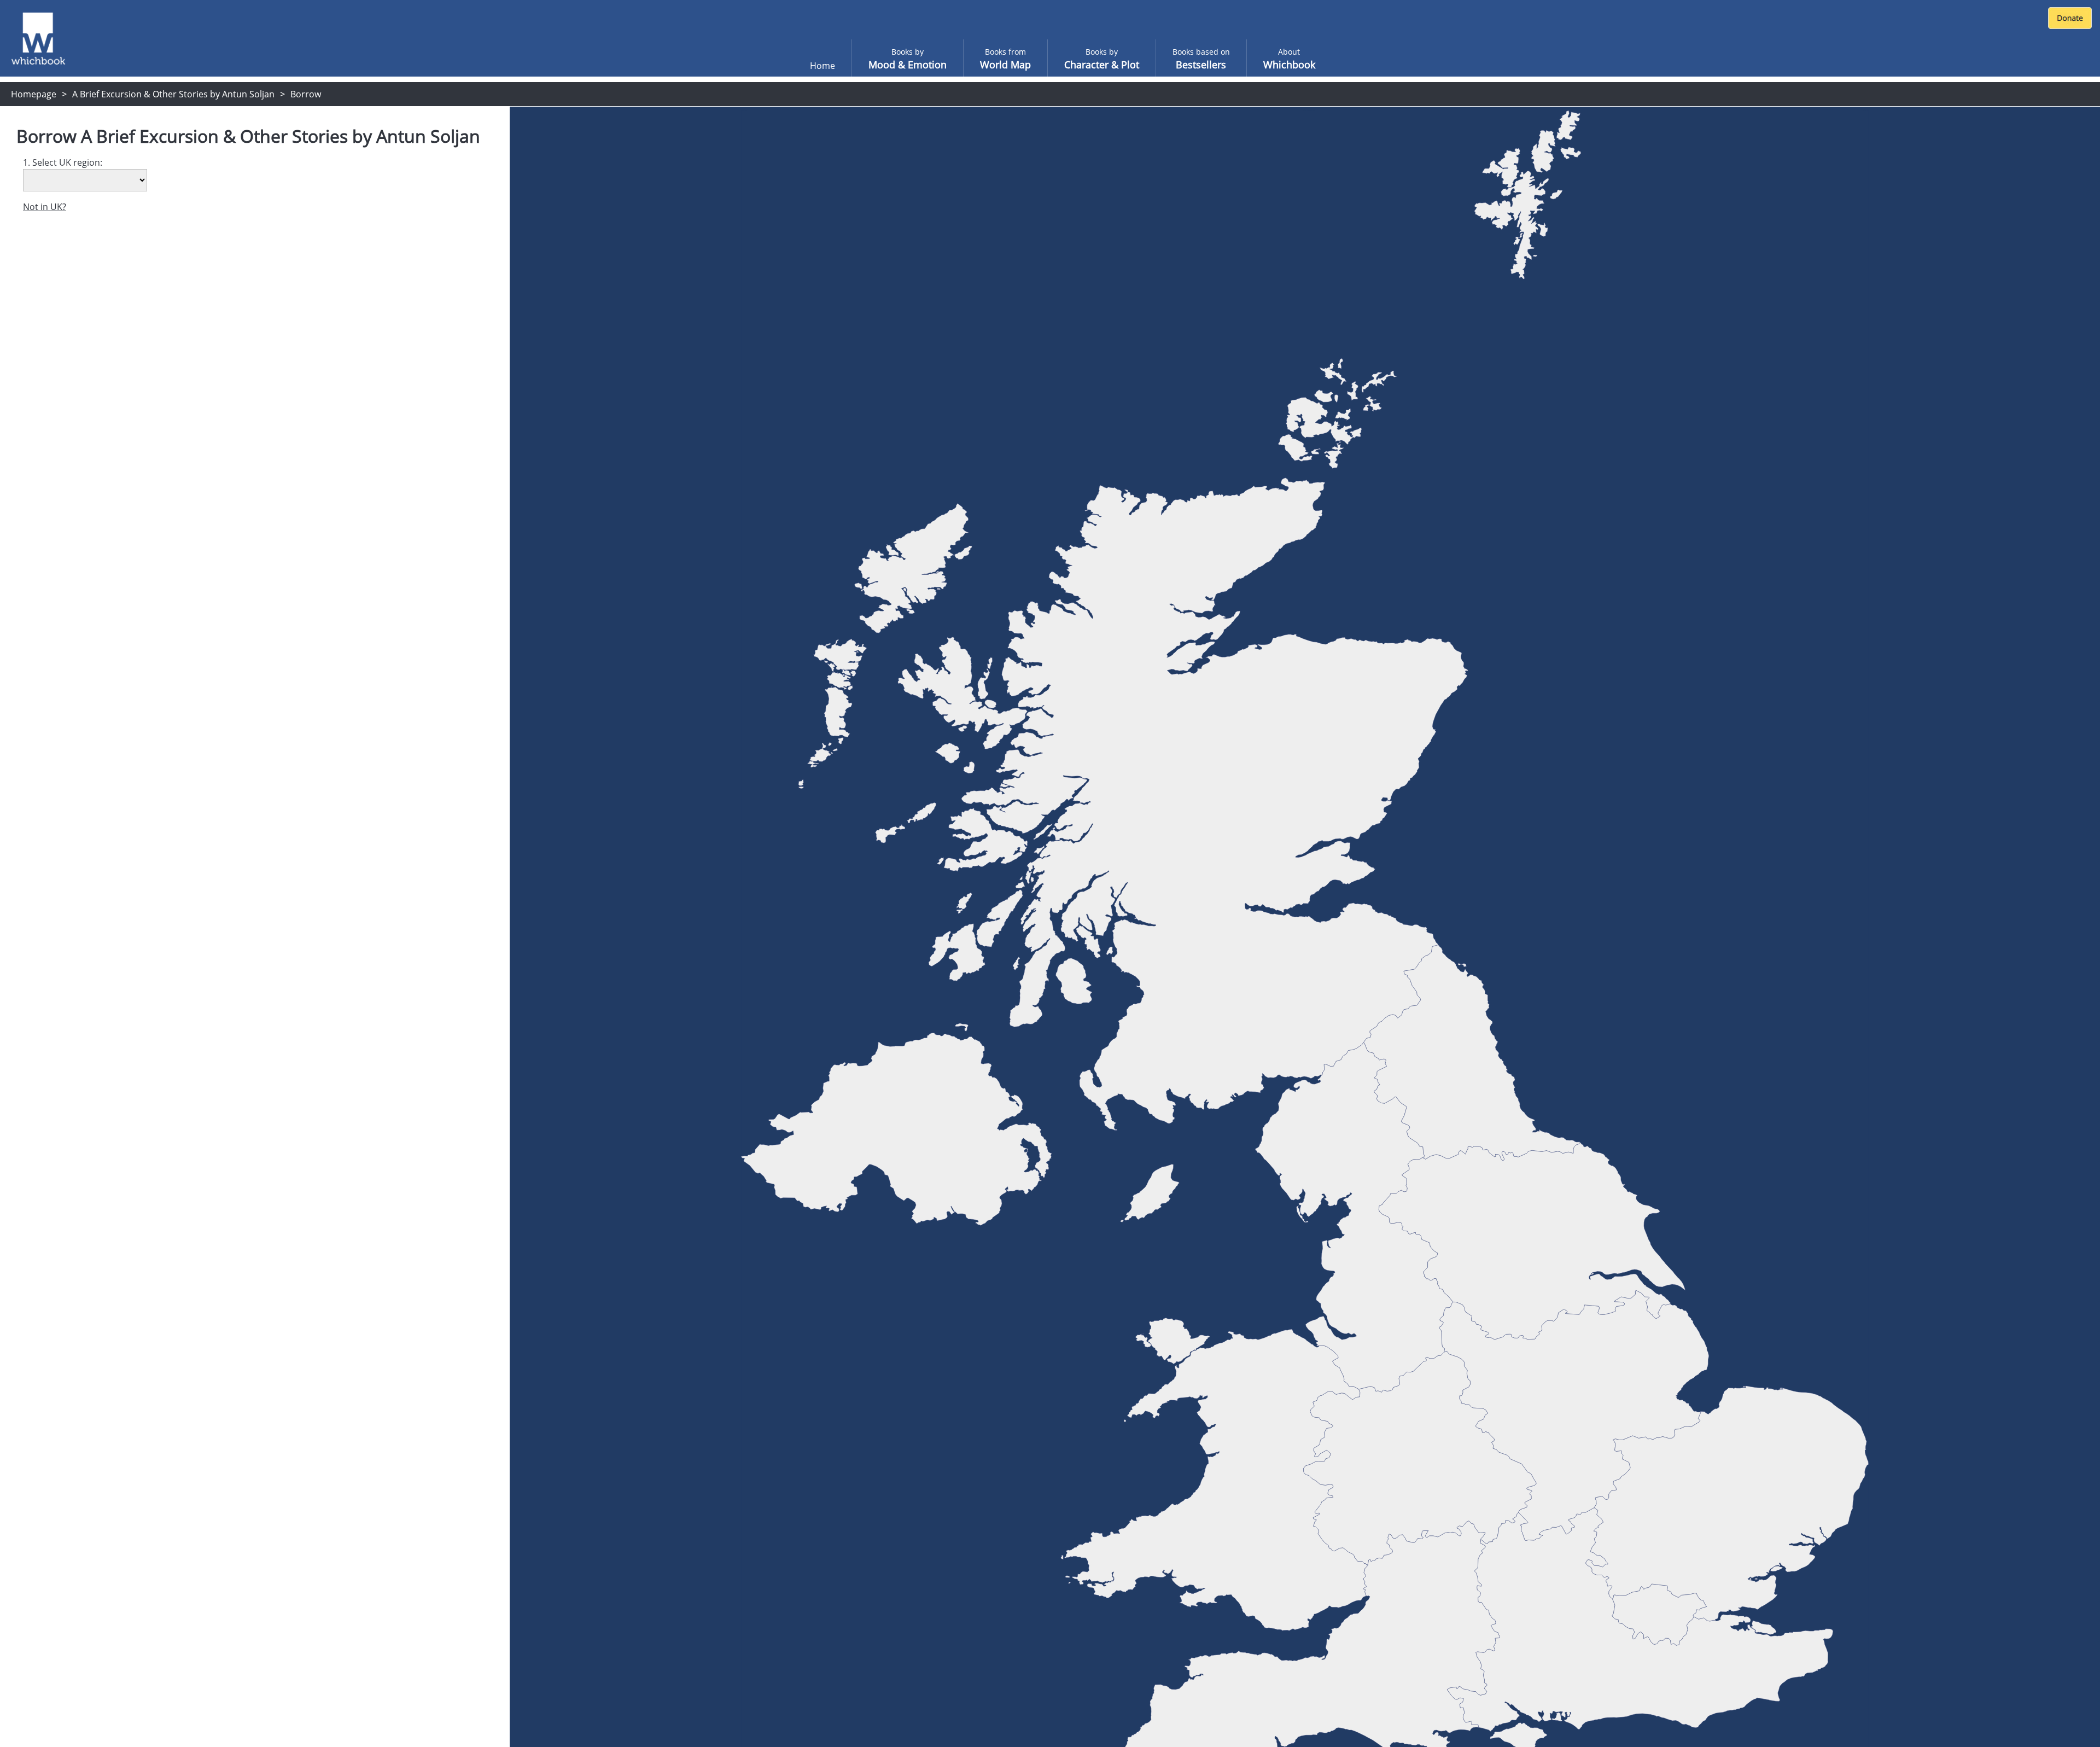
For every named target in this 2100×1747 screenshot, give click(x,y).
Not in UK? (45, 207)
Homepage (34, 94)
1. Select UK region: (63, 162)
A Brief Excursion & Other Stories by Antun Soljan (173, 94)
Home (822, 66)
